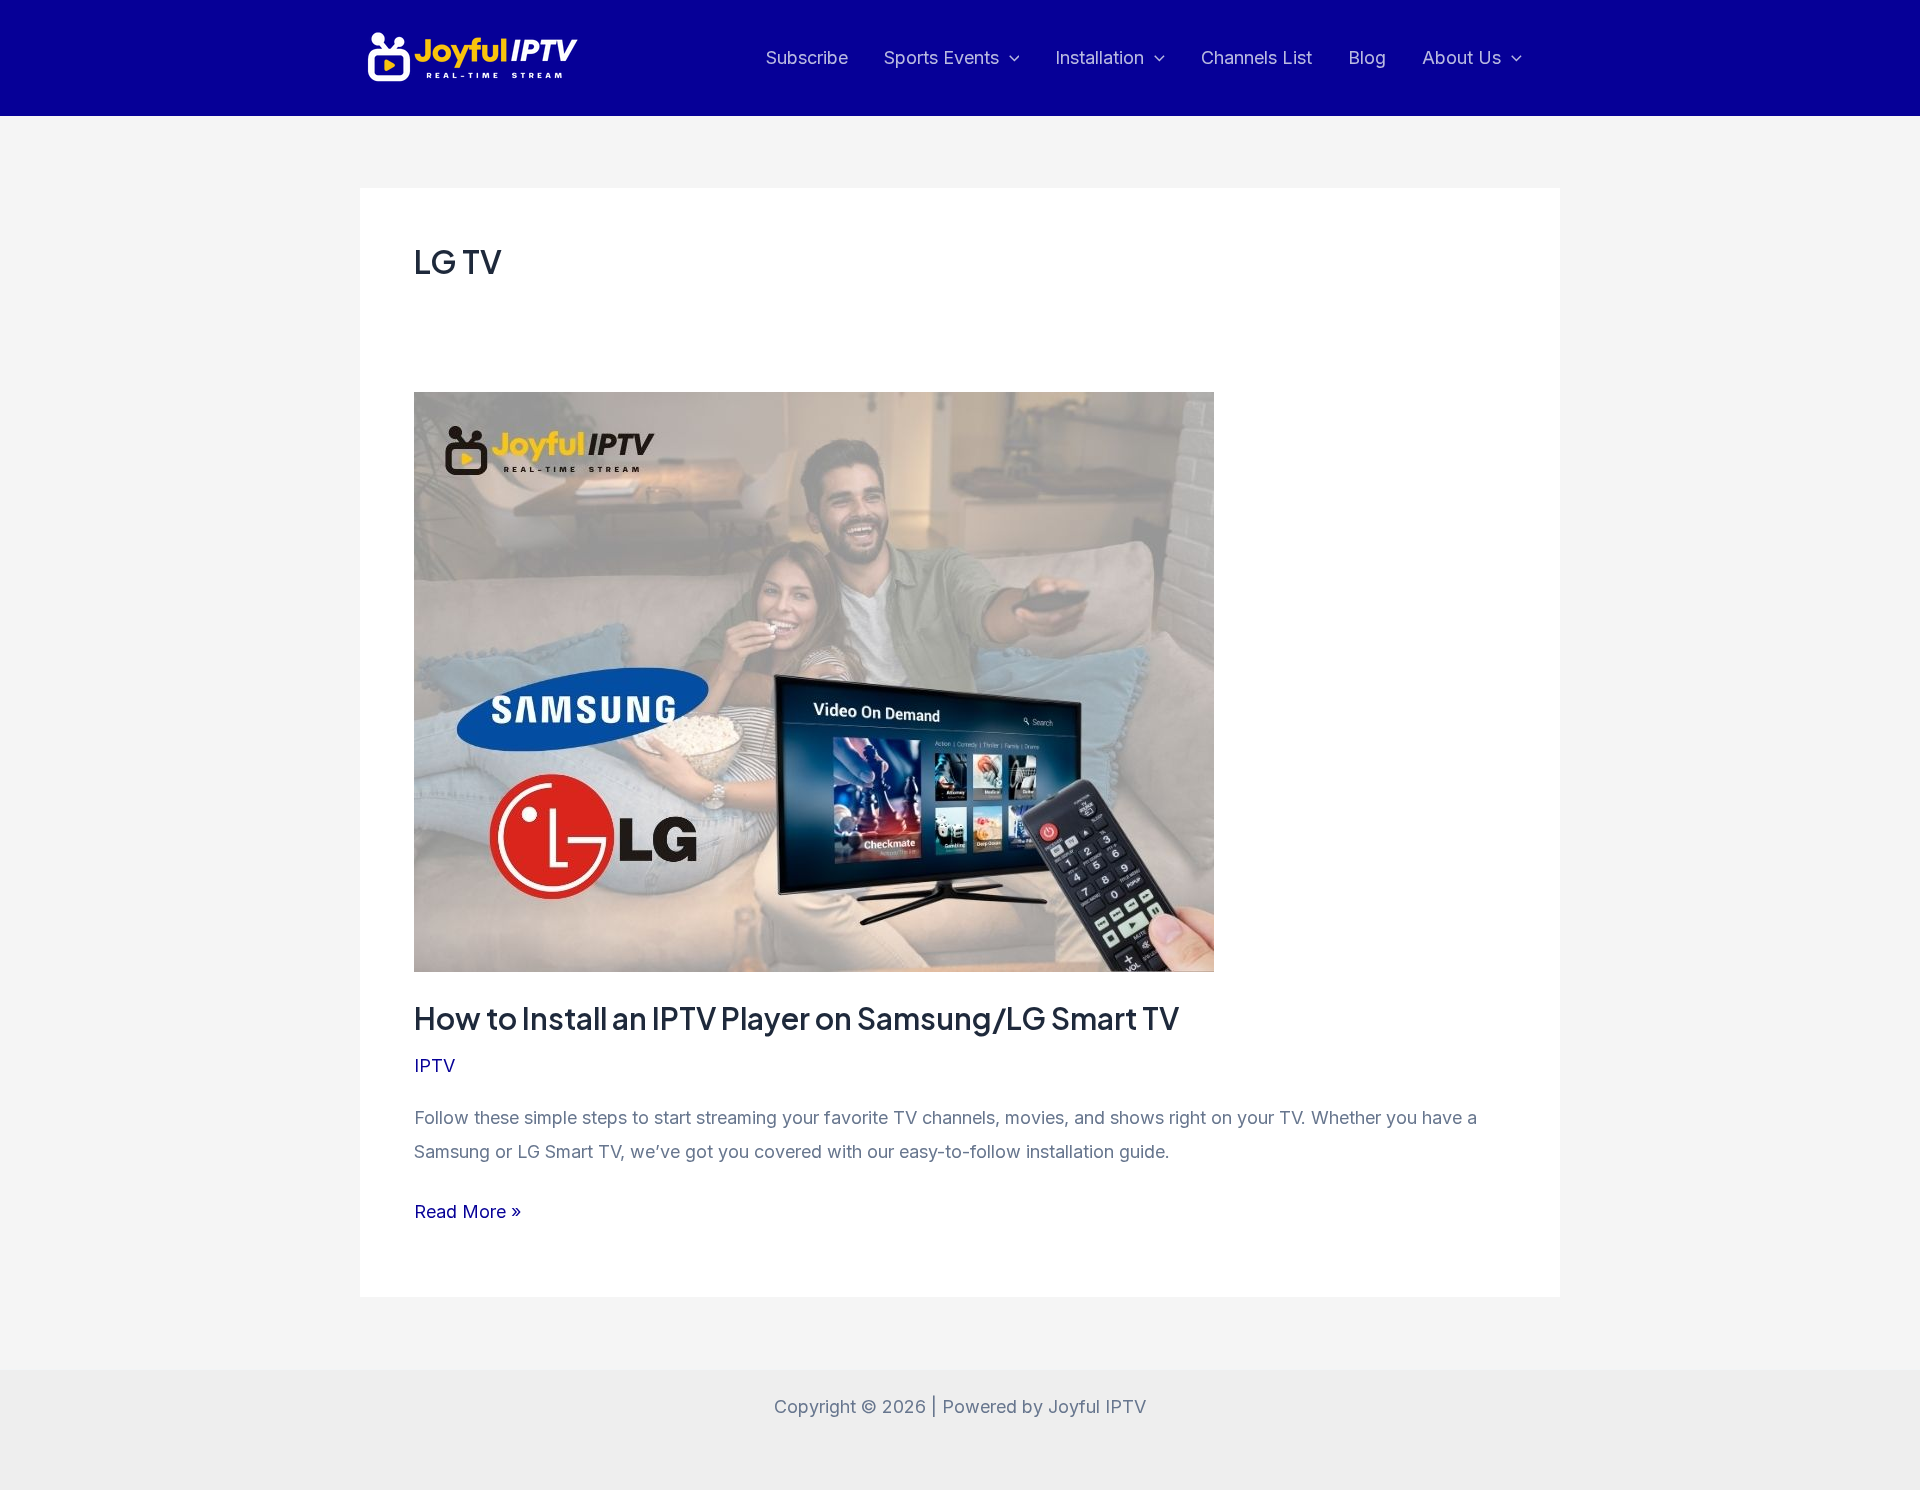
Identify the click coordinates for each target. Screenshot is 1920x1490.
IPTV (434, 1065)
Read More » (467, 1214)
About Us (1461, 57)
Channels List (1256, 57)
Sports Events (941, 57)
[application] (1009, 58)
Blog (1367, 57)
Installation (1099, 57)
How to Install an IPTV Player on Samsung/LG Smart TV (796, 1018)
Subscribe (807, 57)
